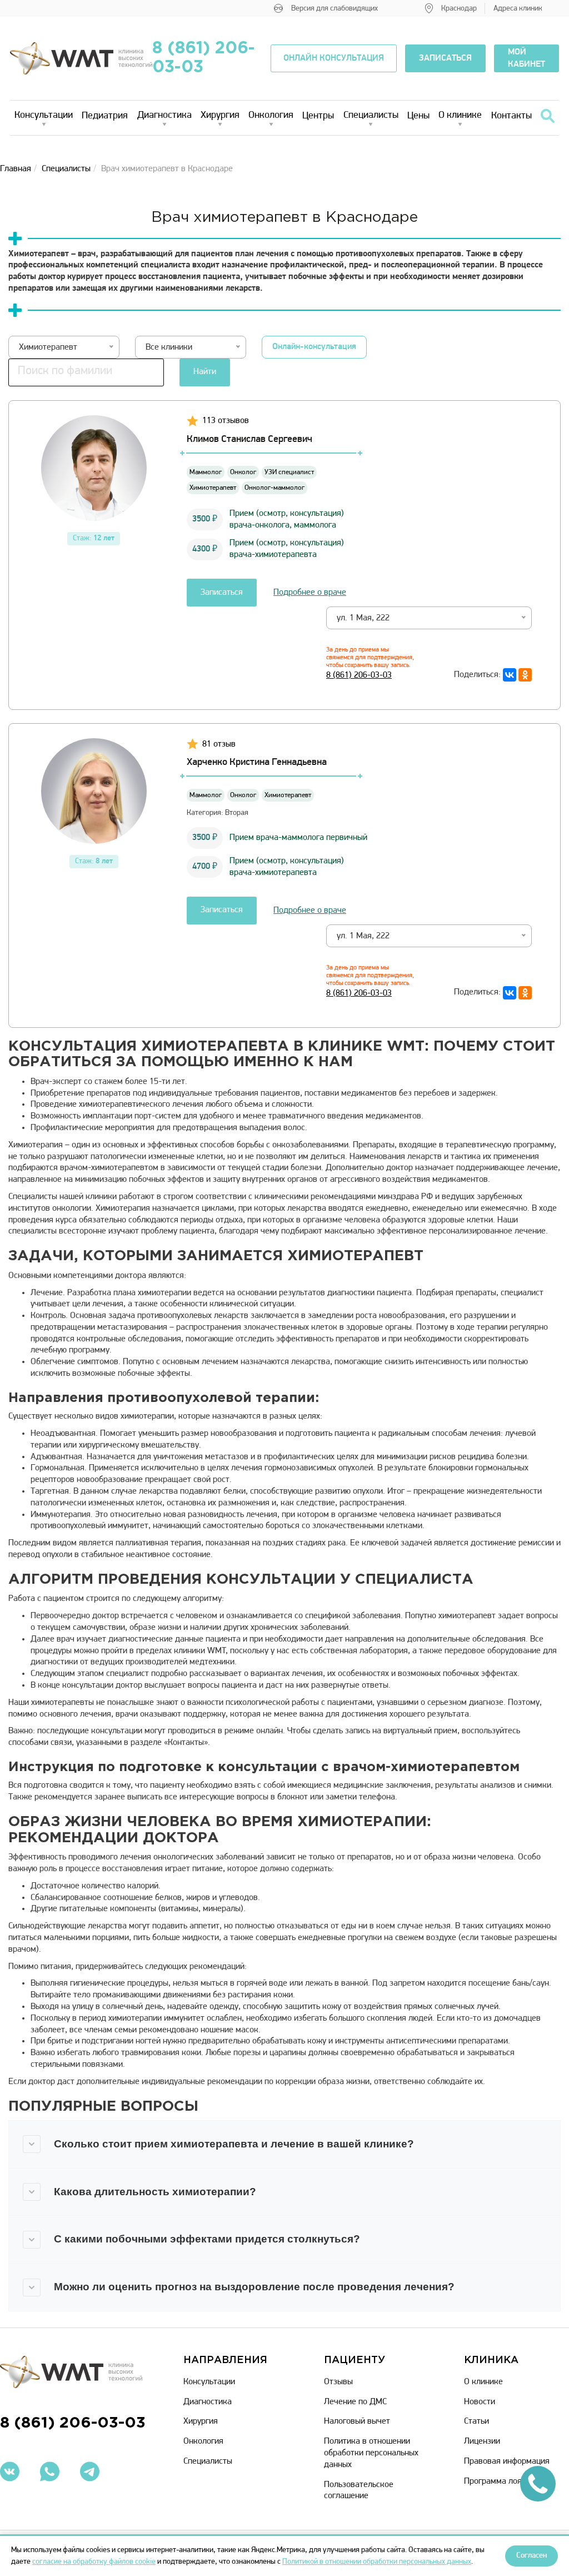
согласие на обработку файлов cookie (94, 2562)
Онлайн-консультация (314, 347)
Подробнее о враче (310, 593)
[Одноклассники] (525, 675)
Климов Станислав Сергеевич (249, 440)
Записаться (222, 593)
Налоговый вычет (357, 2421)
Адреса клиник (518, 9)
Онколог (243, 472)
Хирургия (220, 116)
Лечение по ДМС (355, 2402)
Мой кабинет (526, 58)
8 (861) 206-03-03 (204, 58)
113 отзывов (226, 421)
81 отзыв (219, 744)
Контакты (511, 116)
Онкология (271, 116)
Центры (318, 116)
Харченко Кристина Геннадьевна (257, 763)
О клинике (460, 116)
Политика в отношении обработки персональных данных (371, 2453)
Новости (480, 2402)
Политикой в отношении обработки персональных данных (377, 2562)
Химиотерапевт (213, 488)
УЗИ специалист (289, 472)
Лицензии (482, 2441)
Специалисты (371, 116)
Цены (418, 116)
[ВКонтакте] (510, 675)
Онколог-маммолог (274, 488)
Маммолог (206, 472)
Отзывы (338, 2382)
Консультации (44, 116)
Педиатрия (105, 116)
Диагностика (164, 116)
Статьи (476, 2421)
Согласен (531, 2556)
